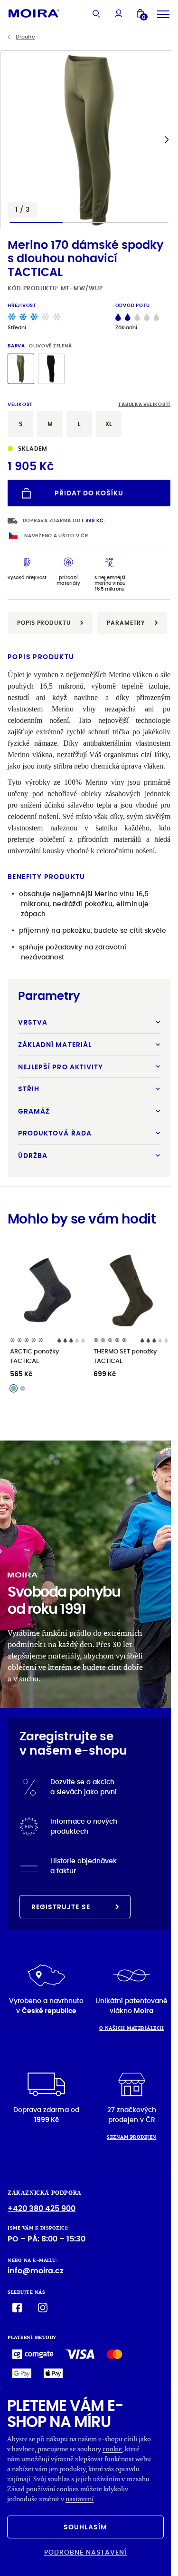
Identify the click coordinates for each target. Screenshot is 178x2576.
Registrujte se (61, 1907)
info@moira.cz (36, 2271)
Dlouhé (25, 37)
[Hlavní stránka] (34, 13)
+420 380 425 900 (42, 2208)
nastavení (80, 2499)
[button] (167, 139)
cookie (112, 2449)
